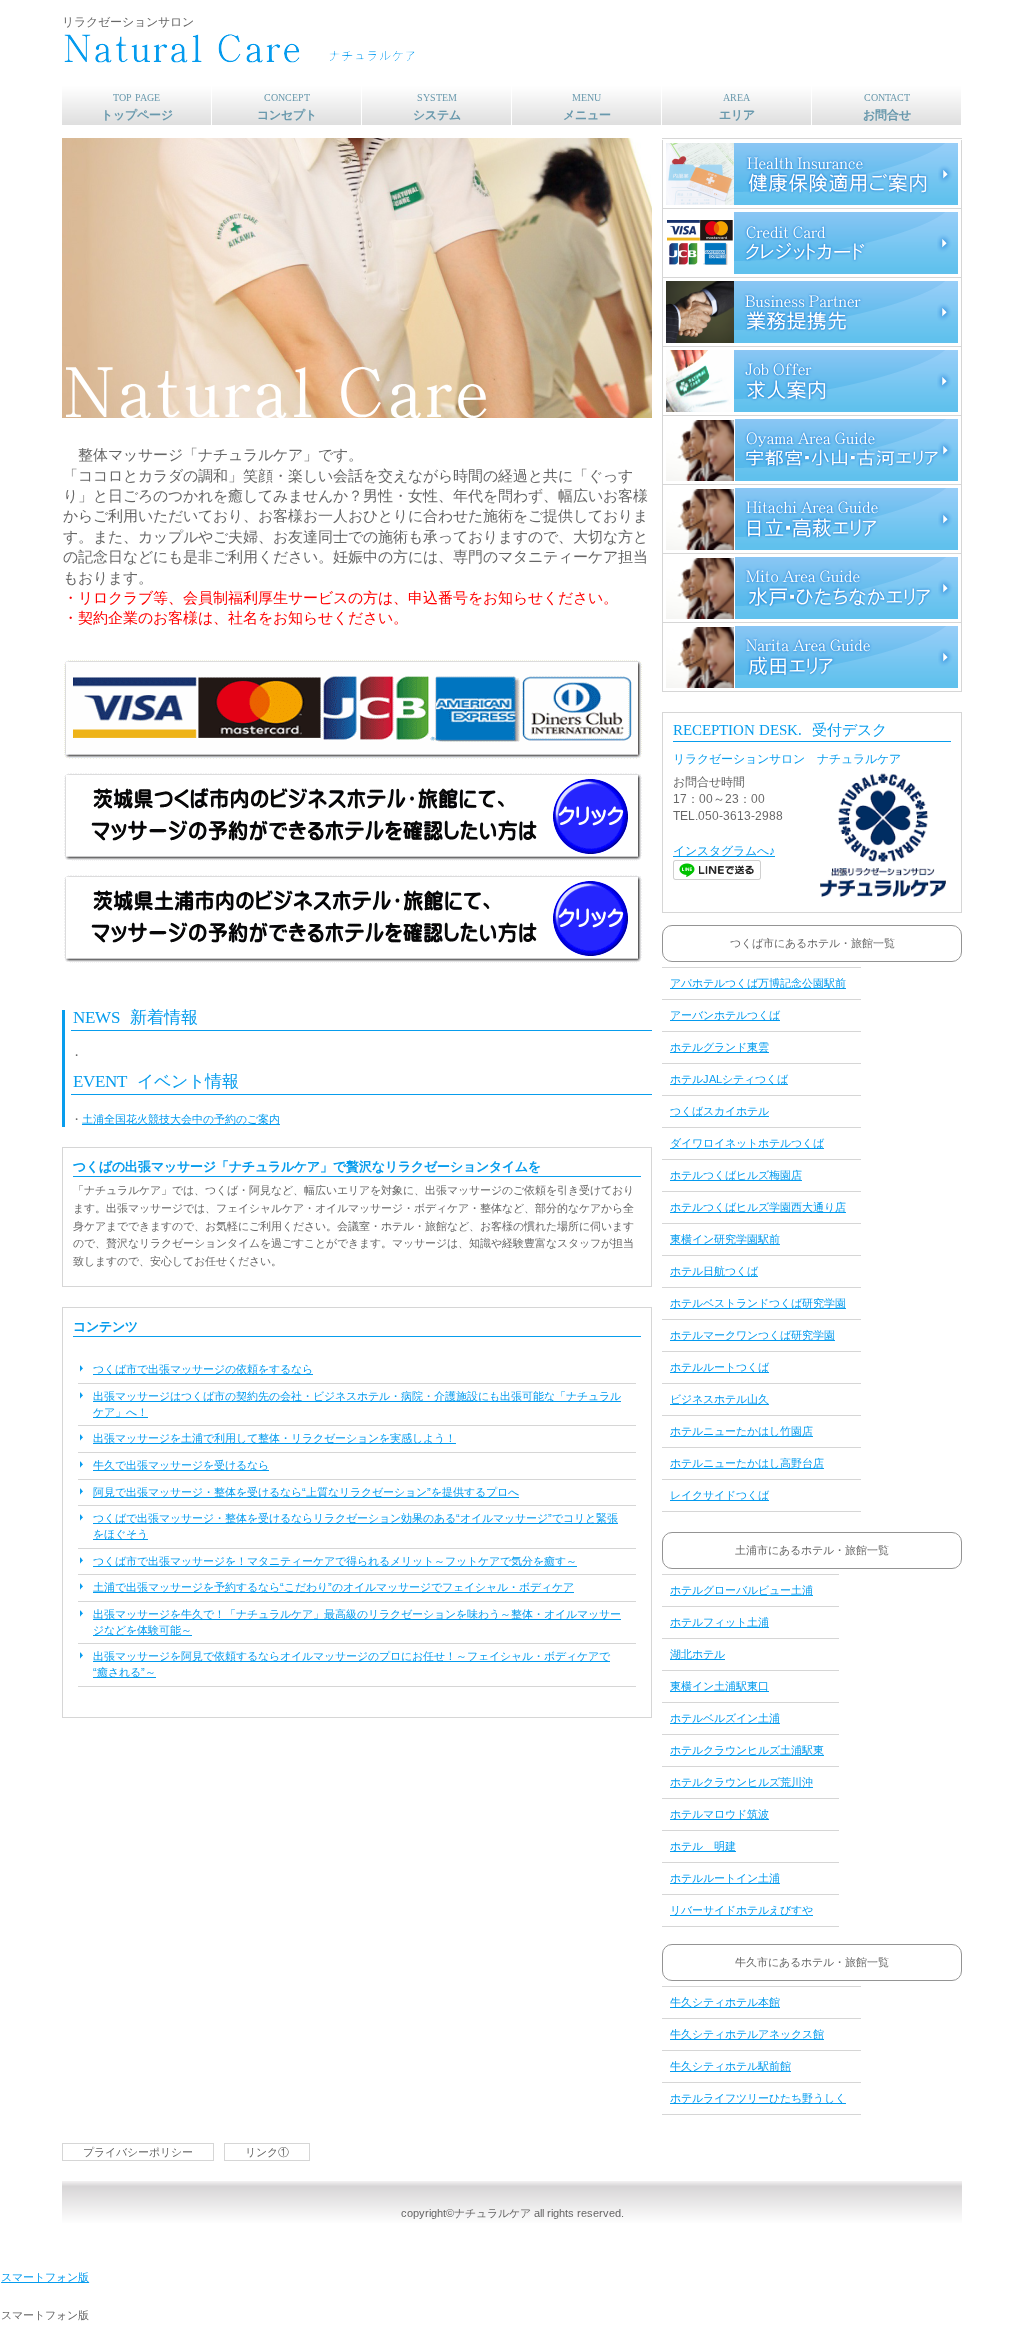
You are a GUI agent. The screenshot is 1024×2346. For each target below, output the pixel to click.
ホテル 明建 (703, 1846)
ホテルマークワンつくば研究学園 (752, 1335)
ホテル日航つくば (714, 1271)
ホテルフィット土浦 (719, 1622)
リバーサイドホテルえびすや (741, 1910)
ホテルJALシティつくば (729, 1079)
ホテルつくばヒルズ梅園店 (736, 1175)
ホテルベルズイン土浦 (725, 1718)
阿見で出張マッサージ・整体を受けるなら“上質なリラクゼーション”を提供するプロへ (306, 1492)
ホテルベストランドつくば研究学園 (758, 1303)
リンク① (267, 2152)
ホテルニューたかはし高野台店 (747, 1463)
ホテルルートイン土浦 (725, 1878)
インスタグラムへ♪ (724, 851)
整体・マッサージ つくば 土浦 (327, 50)
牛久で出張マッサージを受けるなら (181, 1465)
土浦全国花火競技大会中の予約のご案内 (181, 1119)
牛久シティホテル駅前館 (730, 2066)
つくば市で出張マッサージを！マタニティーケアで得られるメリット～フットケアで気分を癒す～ (335, 1561)
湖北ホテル (697, 1654)
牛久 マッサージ (812, 174)
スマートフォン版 (45, 2277)
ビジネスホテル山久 (719, 1399)
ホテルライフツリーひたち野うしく (758, 2098)
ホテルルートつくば (719, 1367)
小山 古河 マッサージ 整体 (812, 450)
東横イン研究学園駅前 (725, 1239)
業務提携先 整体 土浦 (812, 312)
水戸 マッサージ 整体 (812, 588)
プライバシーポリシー (138, 2152)
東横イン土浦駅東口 (719, 1686)
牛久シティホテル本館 (725, 2002)
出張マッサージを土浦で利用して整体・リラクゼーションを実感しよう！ (274, 1438)
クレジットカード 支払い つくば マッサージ (812, 243)
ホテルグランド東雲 (719, 1047)
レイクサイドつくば (719, 1495)
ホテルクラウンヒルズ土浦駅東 (747, 1750)
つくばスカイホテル (719, 1111)
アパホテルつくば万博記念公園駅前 (758, 983)
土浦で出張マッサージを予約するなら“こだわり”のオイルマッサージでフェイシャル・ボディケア (333, 1587)
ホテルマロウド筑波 (719, 1814)
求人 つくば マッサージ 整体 (812, 381)
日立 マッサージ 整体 (812, 519)
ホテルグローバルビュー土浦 (741, 1590)
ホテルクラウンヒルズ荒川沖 (741, 1782)
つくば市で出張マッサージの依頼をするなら (203, 1369)
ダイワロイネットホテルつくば (747, 1143)
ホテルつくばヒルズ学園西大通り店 (758, 1207)
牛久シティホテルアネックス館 (747, 2034)
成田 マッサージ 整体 (812, 657)
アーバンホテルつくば (725, 1015)
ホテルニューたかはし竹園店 (741, 1431)
